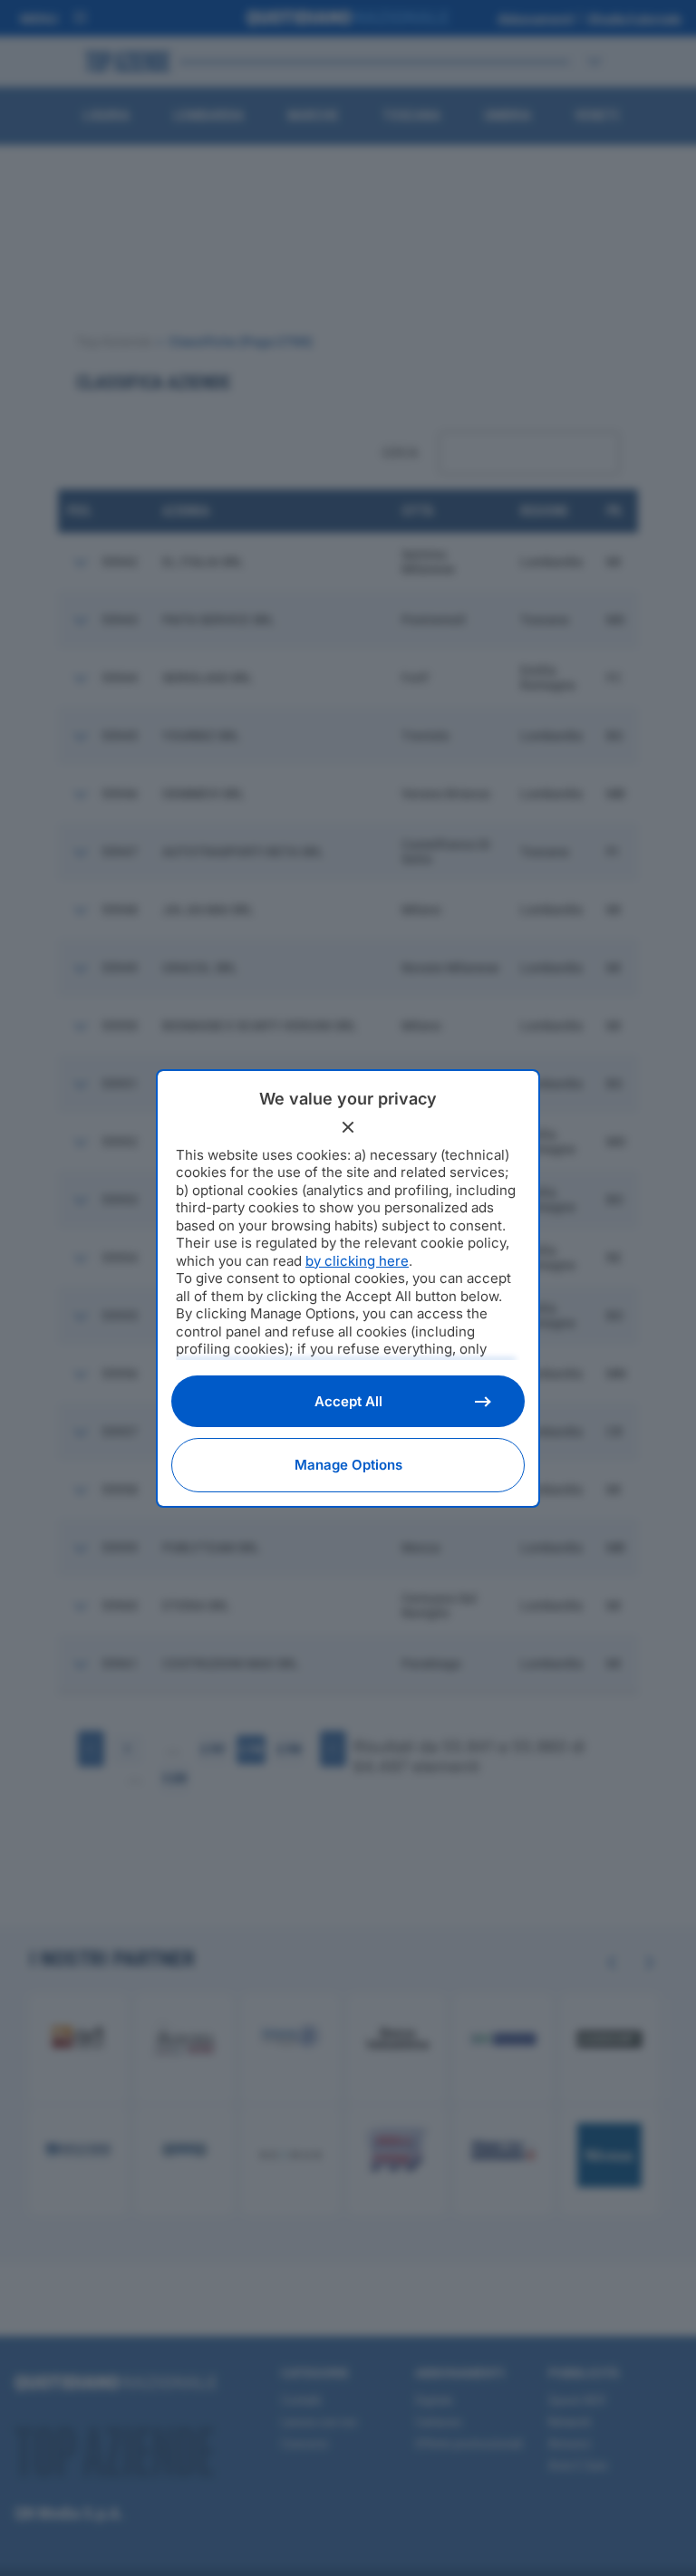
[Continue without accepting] (348, 1127)
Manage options (348, 1465)
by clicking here (357, 1261)
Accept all (348, 1401)
